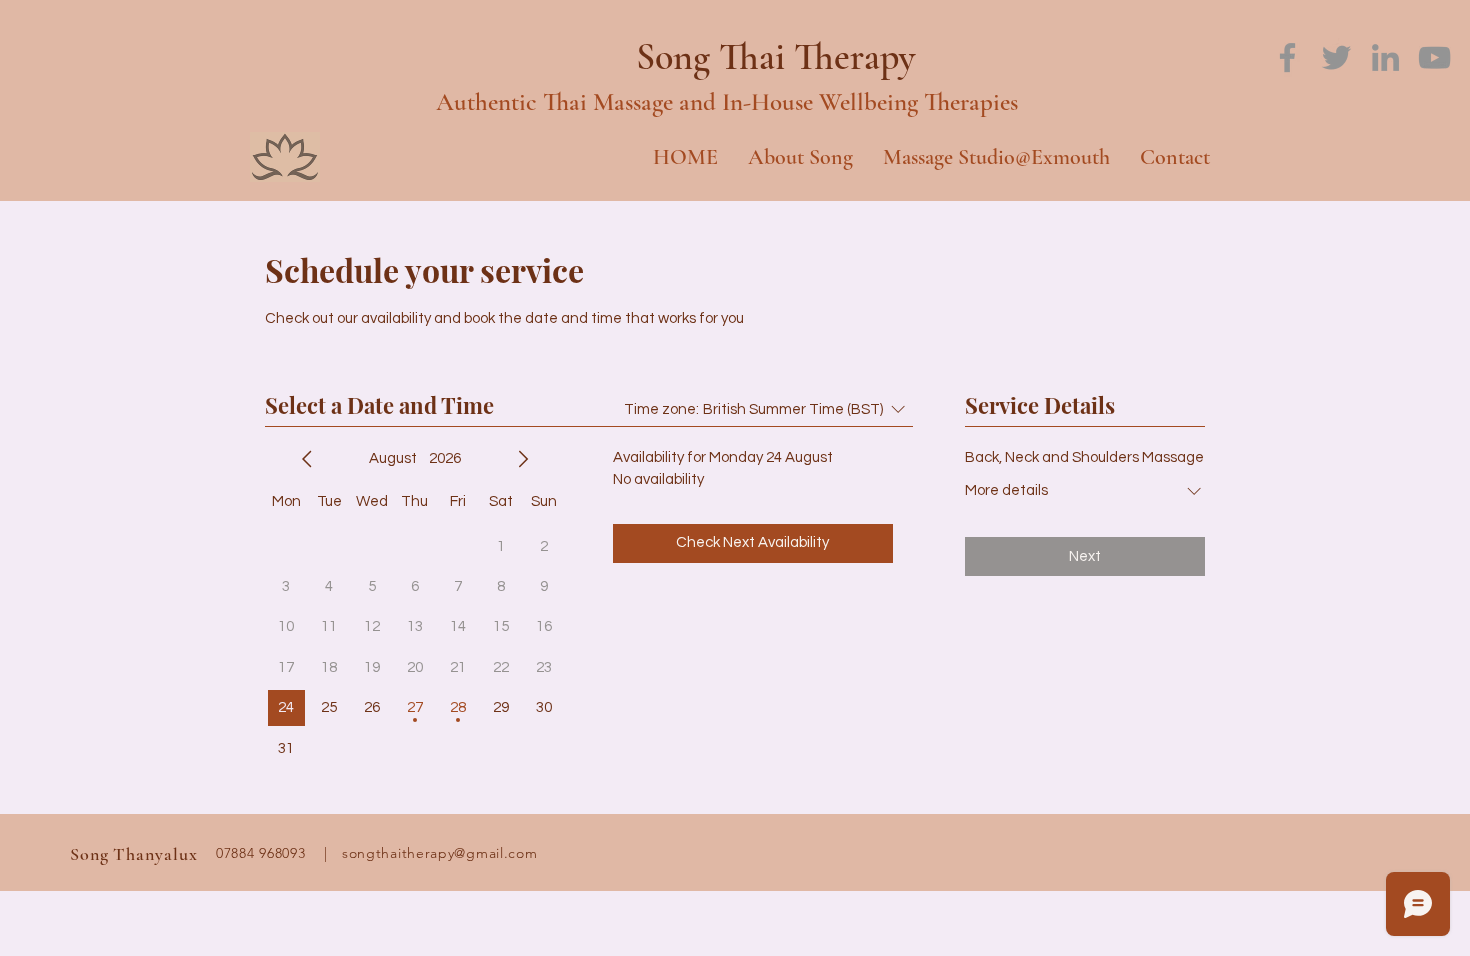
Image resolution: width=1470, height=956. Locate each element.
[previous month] (307, 459)
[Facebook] (1287, 57)
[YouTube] (1434, 57)
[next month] (523, 459)
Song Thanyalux (134, 854)
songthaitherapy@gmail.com (440, 853)
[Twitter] (1336, 57)
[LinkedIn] (1385, 57)
